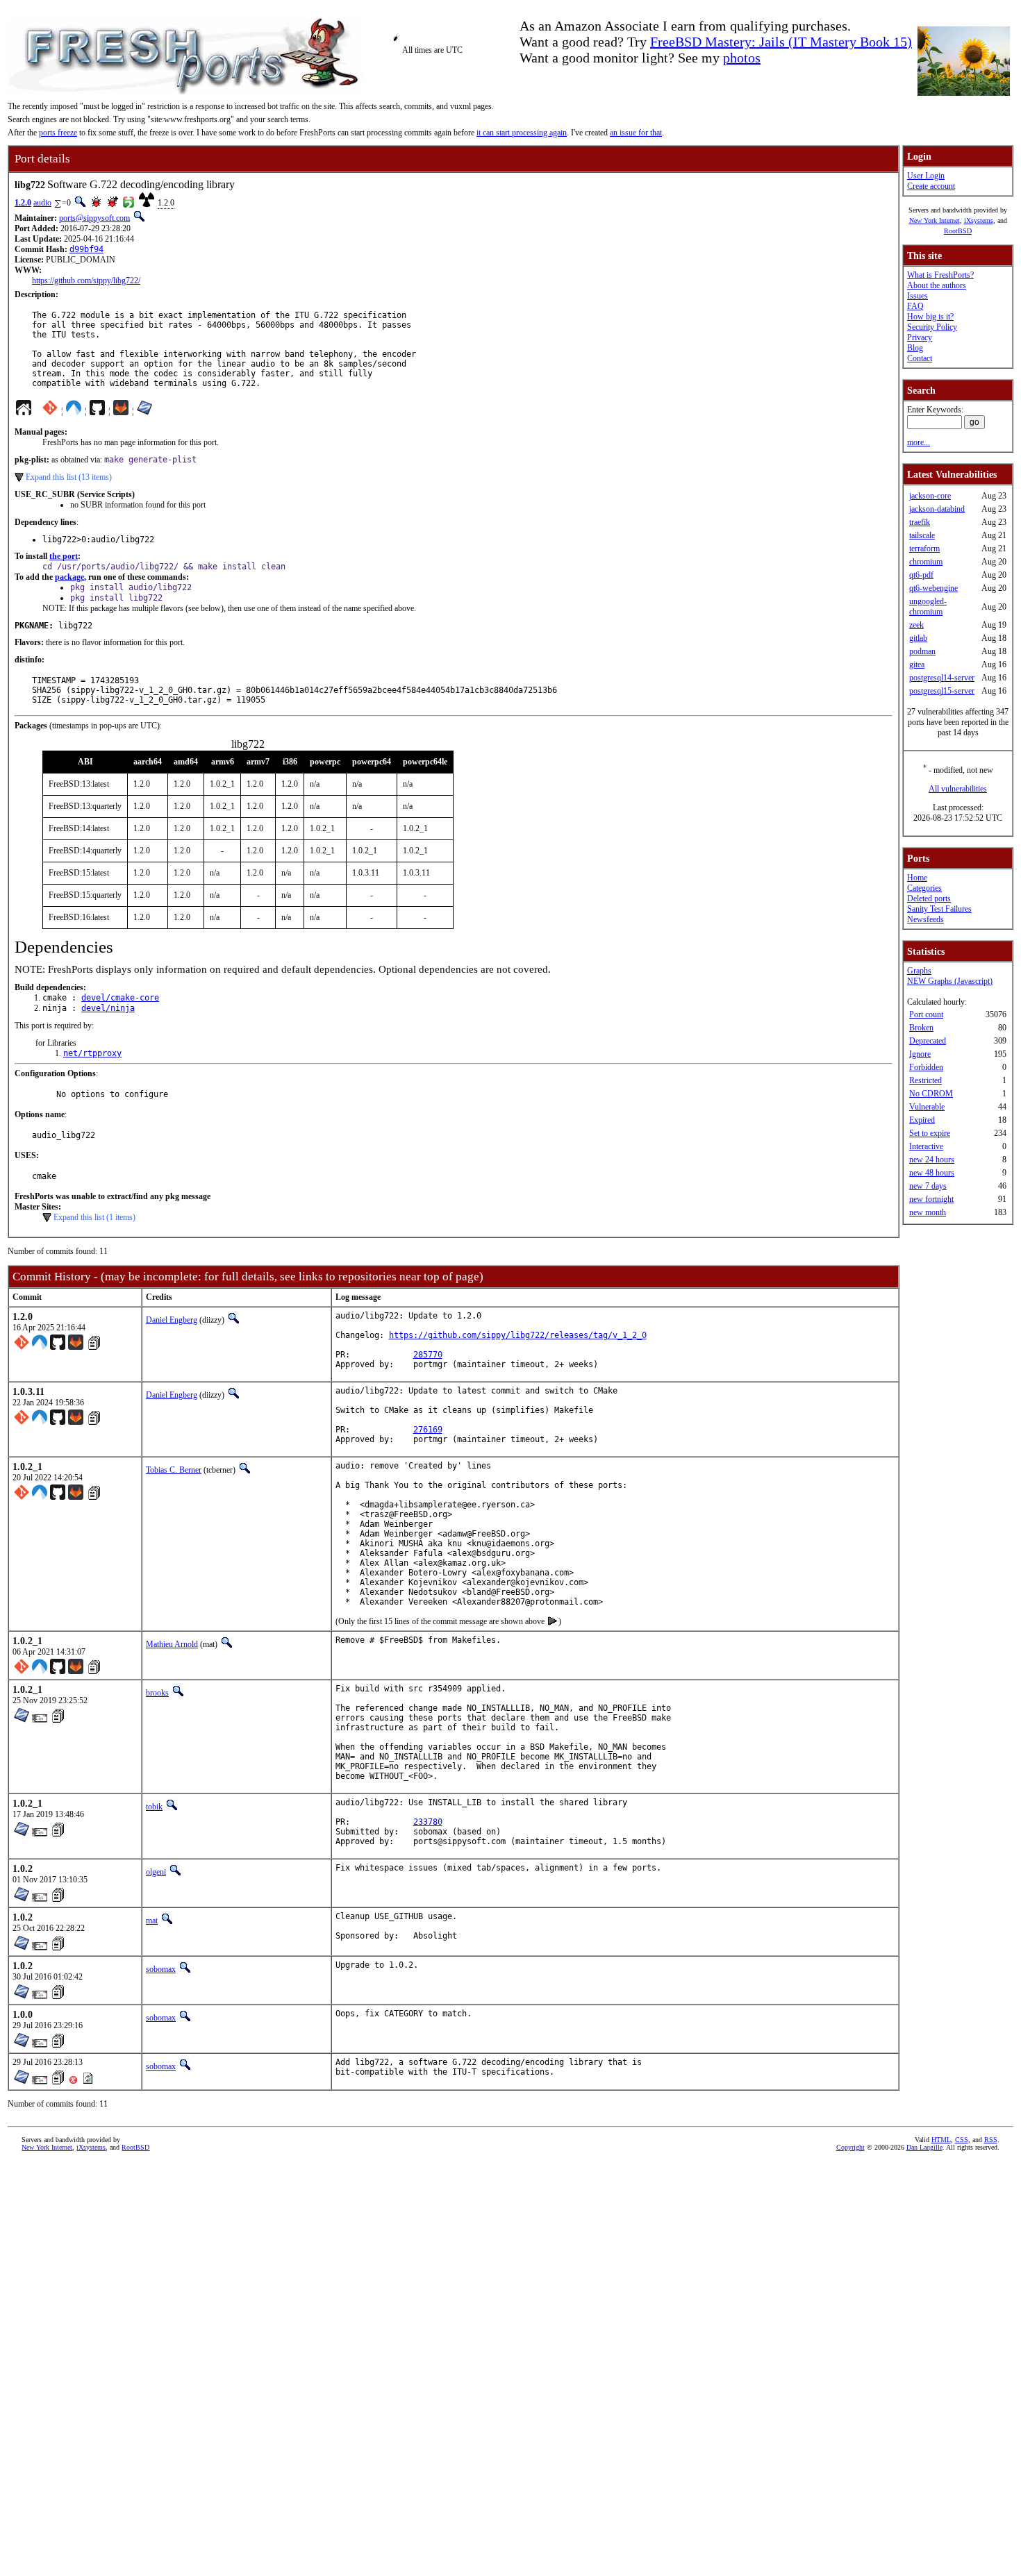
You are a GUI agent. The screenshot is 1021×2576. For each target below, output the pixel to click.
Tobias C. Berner (174, 1470)
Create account (931, 186)
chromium (926, 562)
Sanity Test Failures (939, 909)
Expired (922, 1120)
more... (919, 442)
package (69, 577)
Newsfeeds (925, 919)
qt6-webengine (933, 588)
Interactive (926, 1146)
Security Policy (932, 327)
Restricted (925, 1080)
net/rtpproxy (92, 1053)
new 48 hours (932, 1173)
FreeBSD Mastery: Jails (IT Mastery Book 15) (781, 42)
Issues (918, 296)
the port (64, 556)
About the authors (937, 285)
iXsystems (979, 220)
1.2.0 (23, 203)
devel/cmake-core (120, 998)
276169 (428, 1430)
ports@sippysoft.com (94, 218)
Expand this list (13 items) (69, 477)
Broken (921, 1028)
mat (152, 1921)
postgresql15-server (942, 691)
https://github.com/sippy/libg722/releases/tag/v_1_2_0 (518, 1335)
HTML (941, 2140)
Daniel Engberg (172, 1320)
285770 (428, 1355)
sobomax (161, 1969)
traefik (920, 522)
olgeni (156, 1872)
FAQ (915, 306)
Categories (924, 888)
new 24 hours (932, 1160)
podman (922, 651)
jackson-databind (937, 509)
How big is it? (930, 317)
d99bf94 (86, 249)
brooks (157, 1693)
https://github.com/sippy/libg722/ (86, 281)
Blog (915, 348)
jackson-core (930, 496)
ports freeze (58, 133)
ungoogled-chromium (928, 607)
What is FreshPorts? (940, 275)
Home (917, 878)
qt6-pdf (921, 575)
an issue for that (636, 133)
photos (742, 58)
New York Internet (935, 220)
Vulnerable (927, 1107)
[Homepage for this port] (24, 411)
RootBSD (958, 231)
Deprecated (928, 1041)
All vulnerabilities (958, 789)
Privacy (920, 337)
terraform (924, 549)
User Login (926, 176)
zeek (916, 625)
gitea (917, 664)
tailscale (922, 535)
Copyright (850, 2147)
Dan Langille (924, 2147)
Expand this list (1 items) (94, 1217)
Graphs (919, 971)
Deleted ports (929, 898)
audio (42, 203)
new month (928, 1212)
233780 (428, 1822)
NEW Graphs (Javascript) (950, 981)
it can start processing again (522, 133)
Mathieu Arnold (172, 1644)
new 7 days (928, 1186)
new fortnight (931, 1199)
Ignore (920, 1054)
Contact (920, 358)
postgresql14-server (942, 678)
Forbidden (926, 1067)
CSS (962, 2140)
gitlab (918, 638)
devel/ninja (108, 1008)
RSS (991, 2140)
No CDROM (931, 1094)
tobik (154, 1807)
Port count (926, 1014)
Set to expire (930, 1133)
